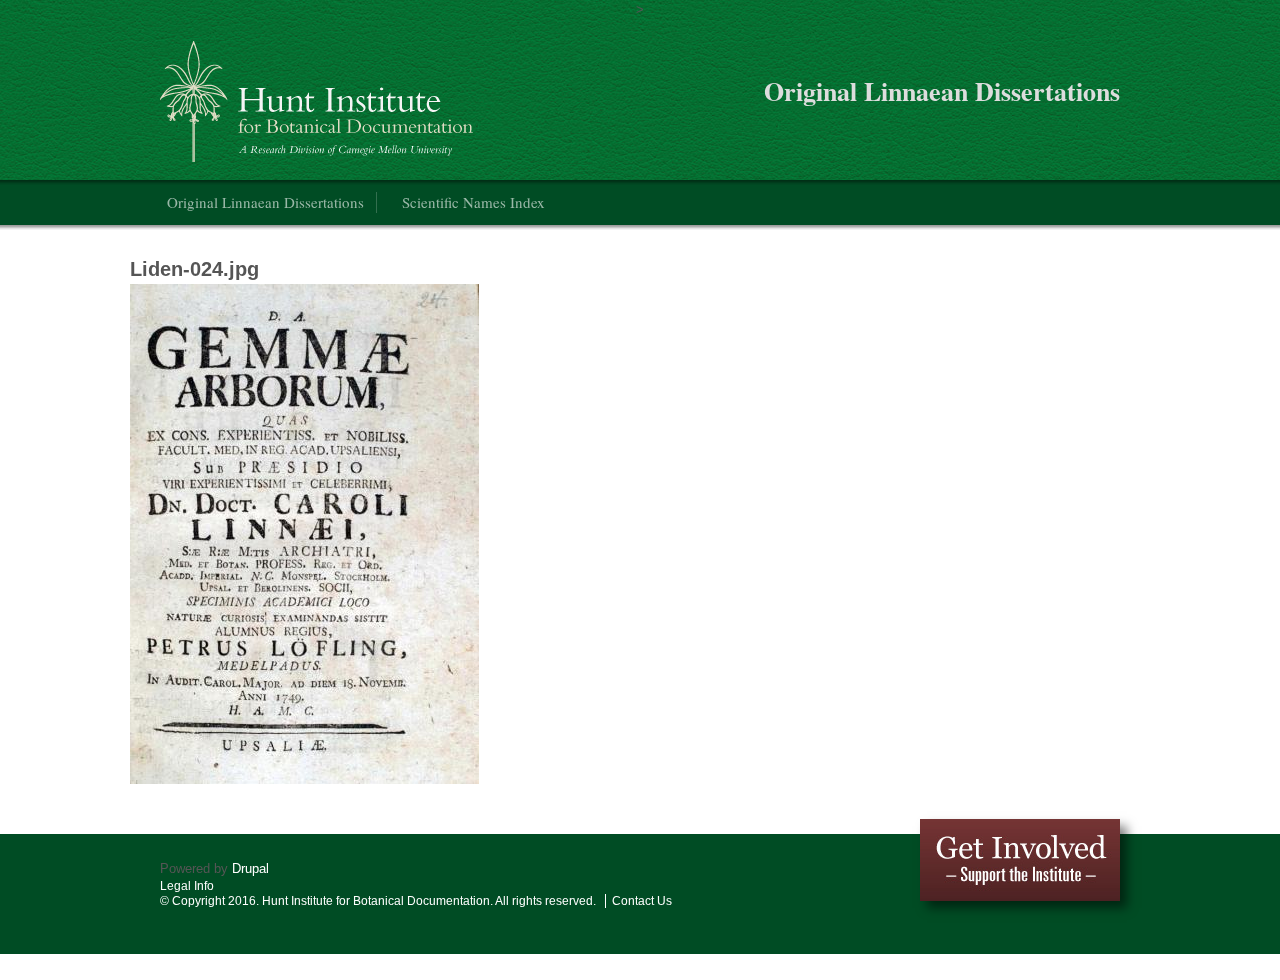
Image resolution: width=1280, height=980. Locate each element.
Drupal (250, 868)
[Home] (319, 93)
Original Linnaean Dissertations (265, 202)
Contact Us (642, 901)
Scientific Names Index (473, 202)
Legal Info (187, 886)
